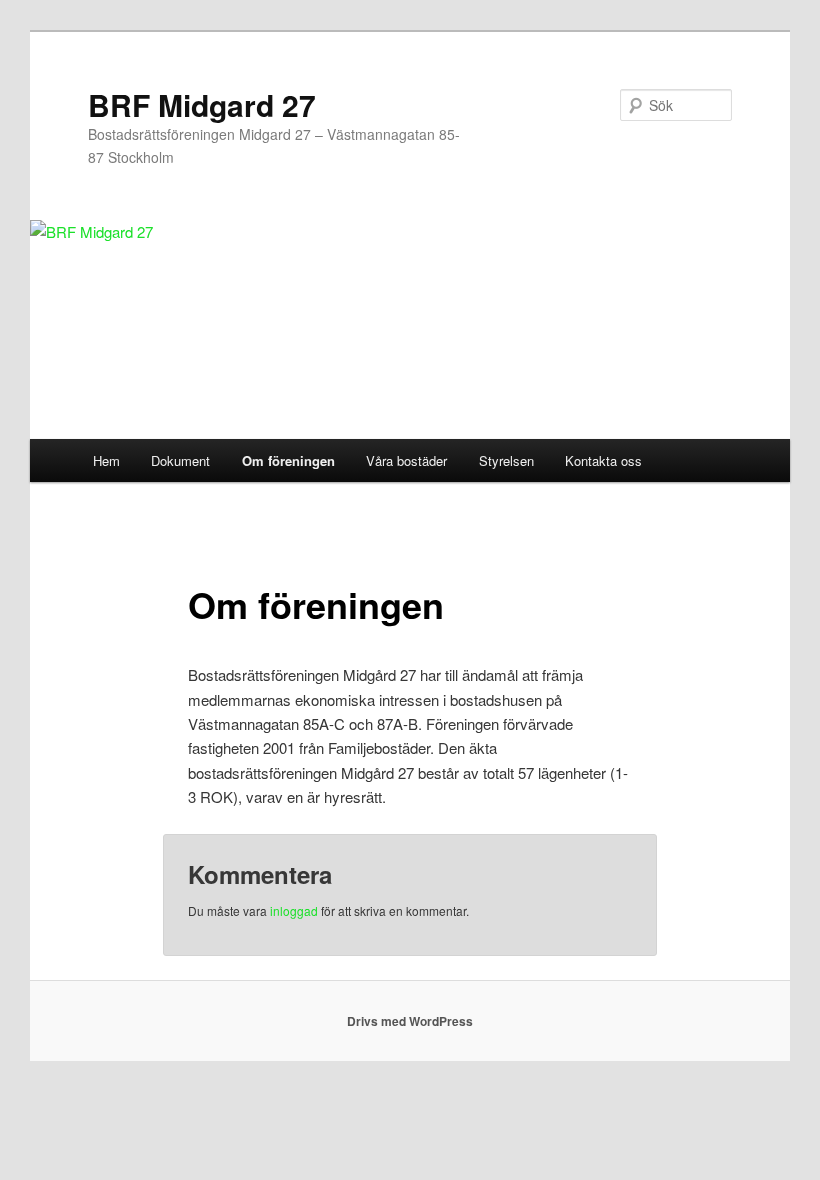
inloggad (294, 910)
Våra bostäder (406, 460)
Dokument (180, 460)
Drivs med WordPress (410, 1021)
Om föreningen (288, 460)
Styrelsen (506, 460)
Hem (106, 460)
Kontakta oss (603, 460)
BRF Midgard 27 (202, 104)
